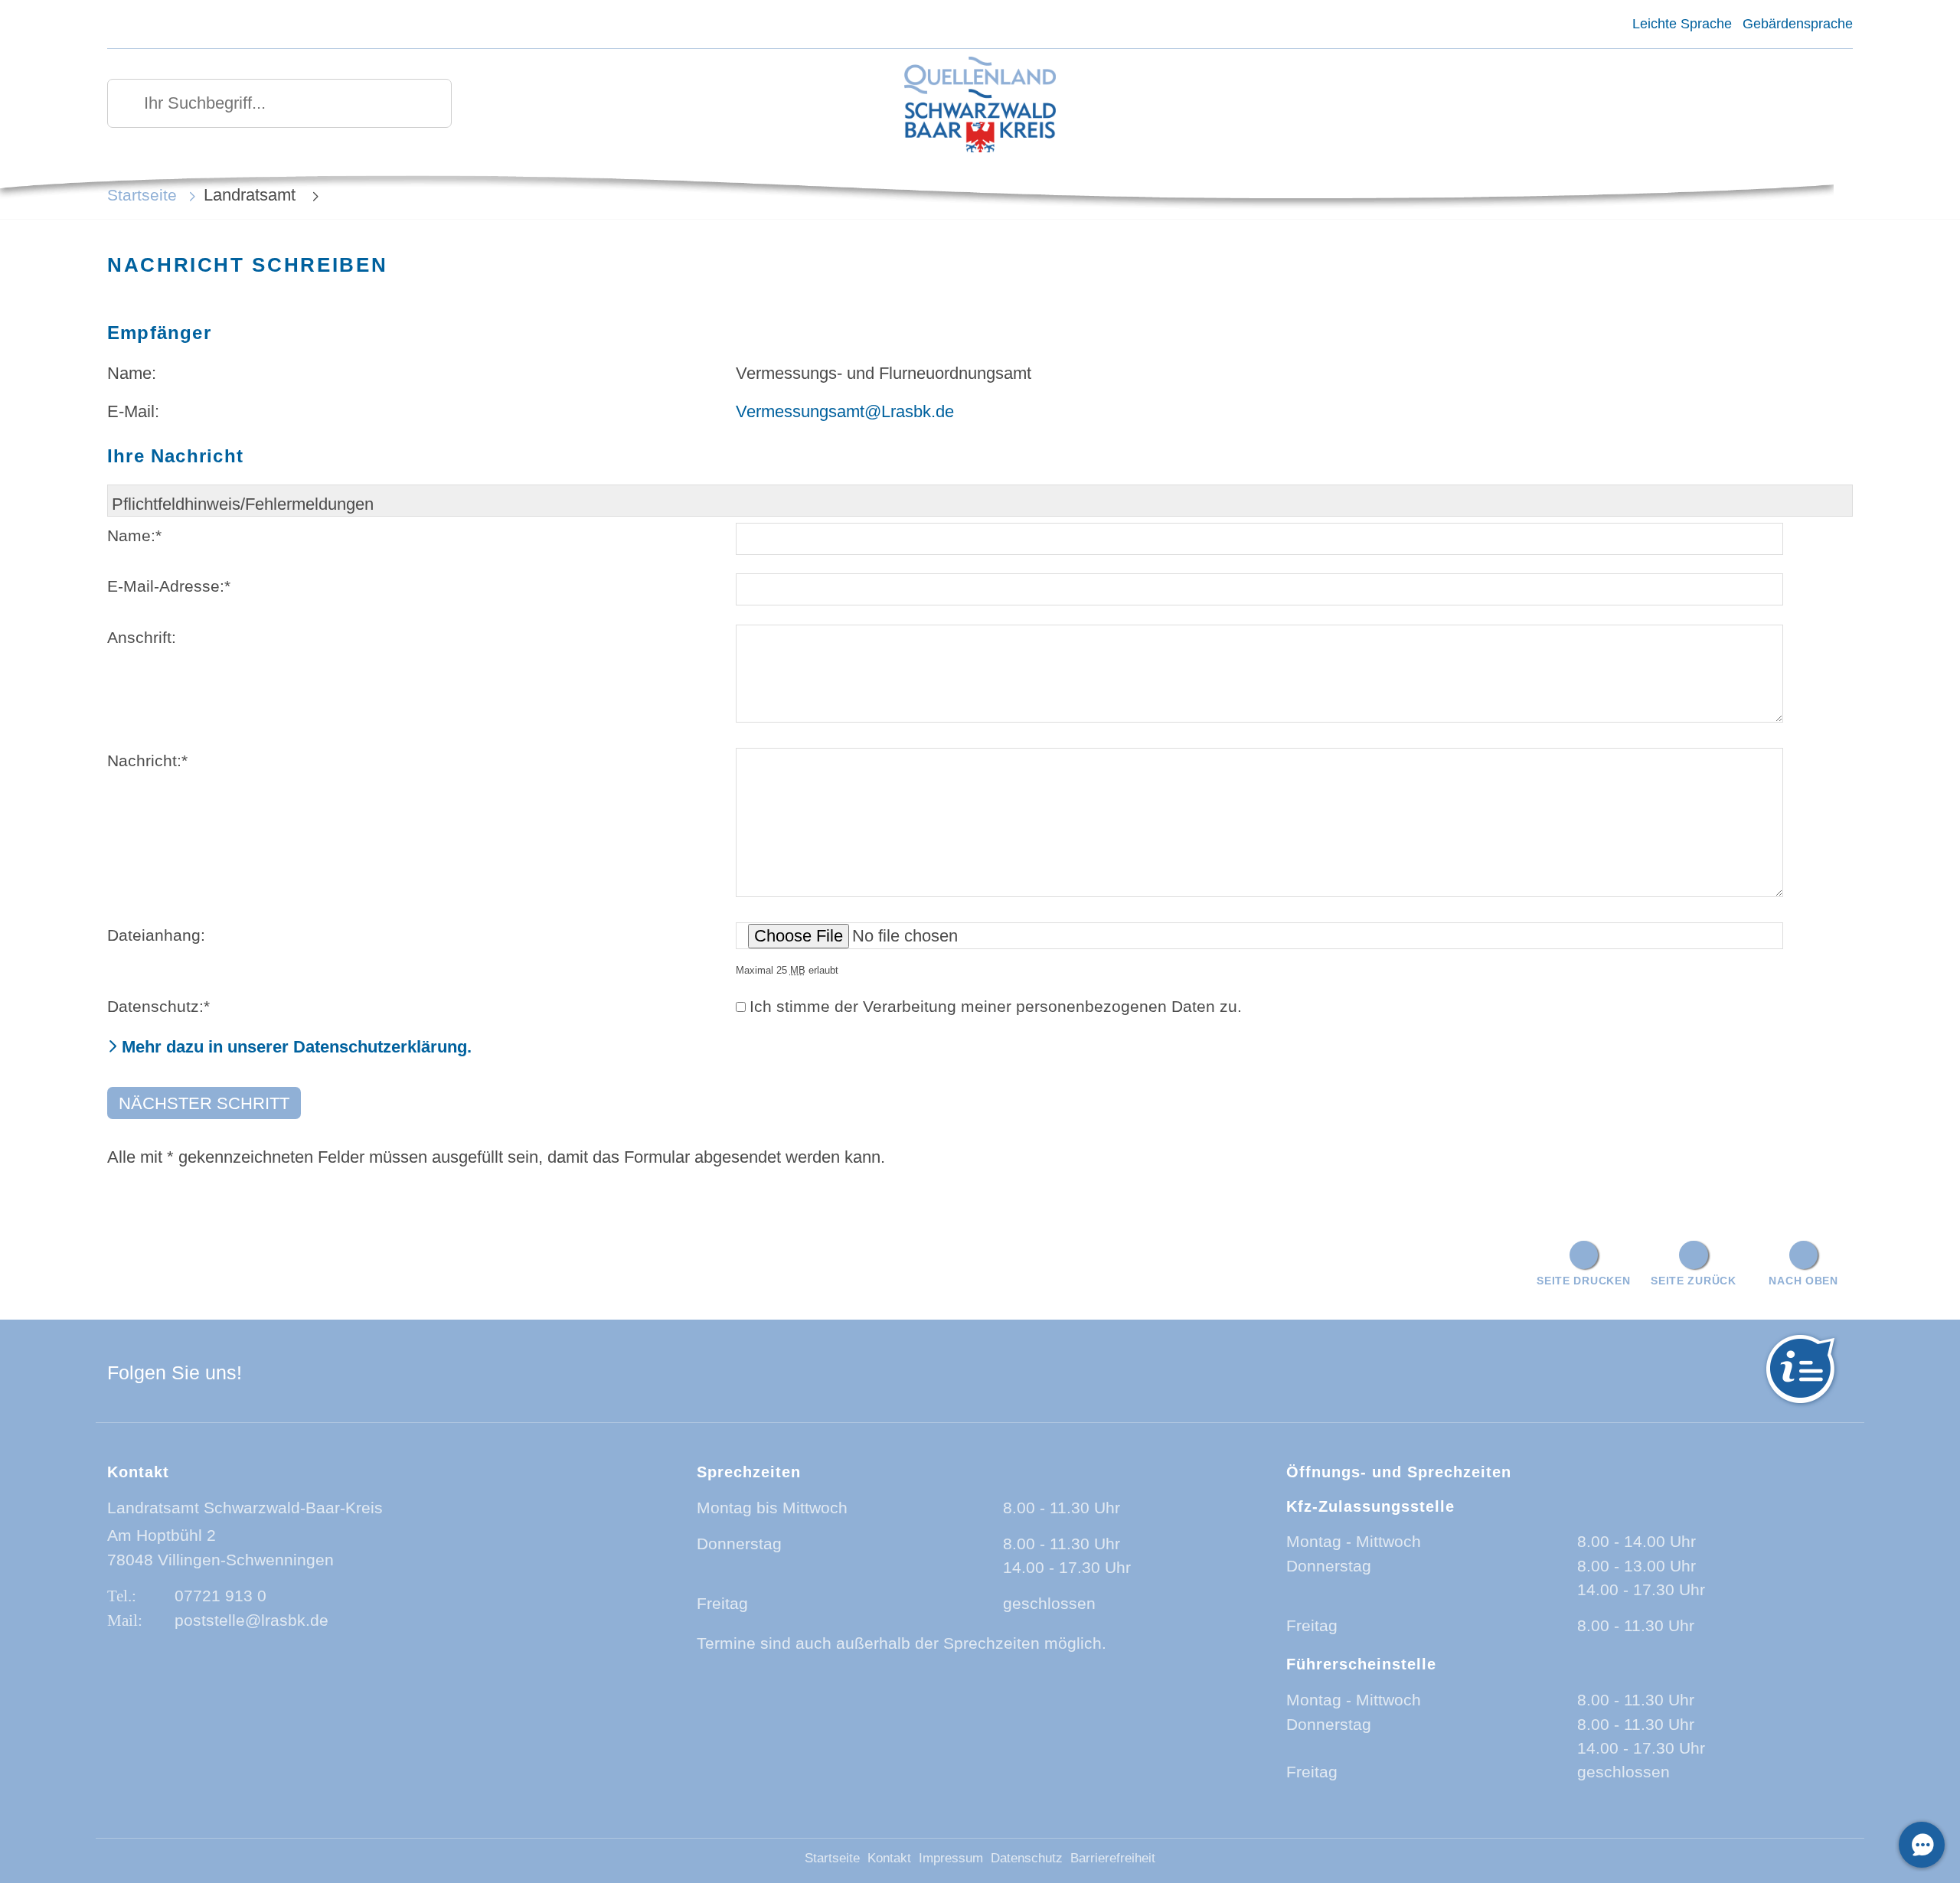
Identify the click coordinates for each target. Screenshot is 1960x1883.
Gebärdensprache (1798, 24)
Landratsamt (252, 195)
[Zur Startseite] (980, 106)
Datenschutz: (158, 1006)
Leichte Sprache (1682, 24)
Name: (134, 535)
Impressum (951, 1858)
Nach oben (1803, 1281)
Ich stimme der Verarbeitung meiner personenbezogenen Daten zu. (996, 1006)
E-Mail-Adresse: (169, 586)
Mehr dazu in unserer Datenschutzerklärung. (297, 1047)
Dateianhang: (156, 935)
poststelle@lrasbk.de (252, 1620)
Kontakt (889, 1858)
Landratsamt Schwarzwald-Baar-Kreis (245, 1508)
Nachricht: (147, 760)
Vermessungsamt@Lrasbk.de (845, 411)
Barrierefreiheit (1113, 1858)
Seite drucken (1583, 1281)
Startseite (142, 195)
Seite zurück (1694, 1281)
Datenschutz (1027, 1858)
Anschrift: (142, 637)
